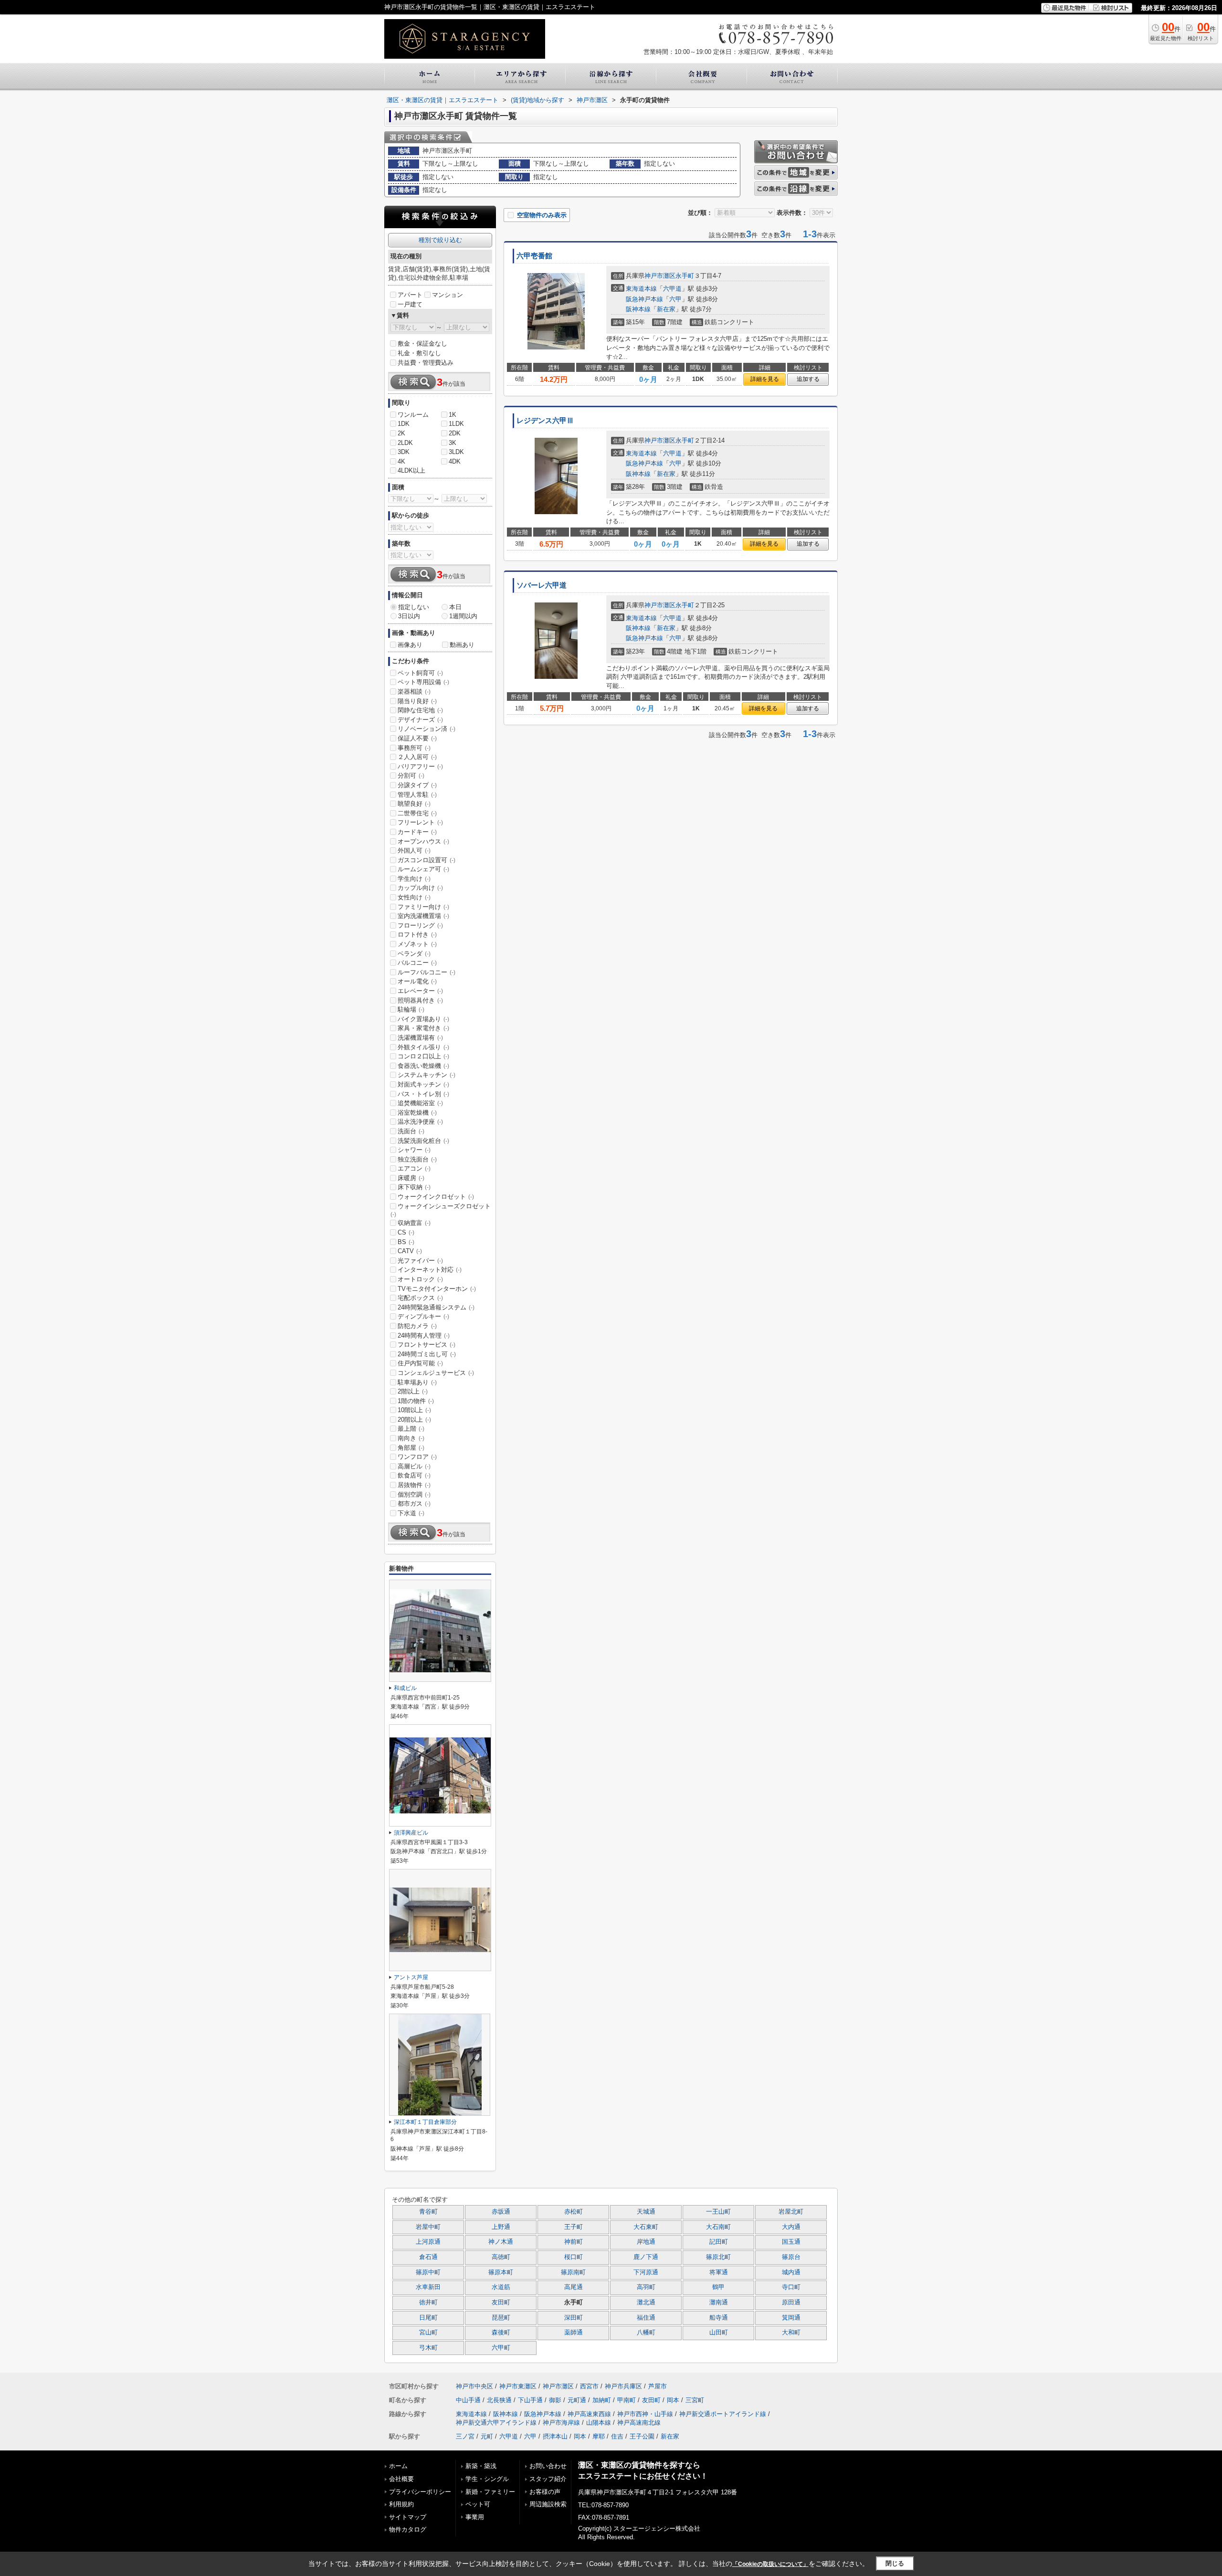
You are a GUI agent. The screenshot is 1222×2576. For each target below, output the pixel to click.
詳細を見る (765, 379)
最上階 (411, 1429)
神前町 (574, 2242)
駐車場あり (417, 1382)
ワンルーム (413, 415)
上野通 (501, 2227)
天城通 (646, 2212)
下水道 (411, 1513)
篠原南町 (573, 2272)
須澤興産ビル (411, 1833)
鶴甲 (718, 2287)
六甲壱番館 (534, 256)
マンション (448, 295)
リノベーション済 (427, 729)
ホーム (398, 2466)
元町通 (577, 2400)
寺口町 (791, 2287)
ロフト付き (417, 934)
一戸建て (410, 304)
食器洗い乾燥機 (423, 1066)
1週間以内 (463, 616)
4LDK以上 (411, 470)
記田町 (719, 2242)
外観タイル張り (423, 1047)
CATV (410, 1251)
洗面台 (411, 1131)
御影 (555, 2400)
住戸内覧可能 (420, 1363)
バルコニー (417, 963)
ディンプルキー (423, 1316)
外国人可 (414, 850)
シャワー (414, 1150)
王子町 (574, 2227)
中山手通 (468, 2400)
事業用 (475, 2517)
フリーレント (420, 822)
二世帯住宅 (417, 813)
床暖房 (411, 1178)
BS (406, 1242)
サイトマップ (408, 2517)
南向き (411, 1438)
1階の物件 (416, 1401)
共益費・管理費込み (426, 363)
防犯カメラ (417, 1326)
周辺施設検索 (548, 2504)
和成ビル (405, 1688)
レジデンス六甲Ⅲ (545, 421)
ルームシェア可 (423, 869)
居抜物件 (414, 1485)
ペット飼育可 (420, 673)
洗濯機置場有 (420, 1038)
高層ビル (414, 1466)
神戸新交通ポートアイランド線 (723, 2414)
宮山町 (428, 2333)
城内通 (791, 2272)
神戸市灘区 (660, 276)
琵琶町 (501, 2318)
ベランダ (414, 954)
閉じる (895, 2563)
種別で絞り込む (440, 240)
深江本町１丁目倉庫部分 (425, 2122)
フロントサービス (427, 1345)
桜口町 (574, 2257)
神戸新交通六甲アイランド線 (496, 2423)
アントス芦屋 (411, 1977)
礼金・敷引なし (419, 353)
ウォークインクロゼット (436, 1197)
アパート (410, 295)
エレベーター (420, 991)
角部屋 (411, 1448)
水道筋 (501, 2287)
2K (401, 433)
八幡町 (646, 2333)
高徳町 (501, 2257)
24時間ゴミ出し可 (427, 1354)
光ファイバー (420, 1261)
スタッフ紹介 (548, 2479)
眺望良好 (414, 804)
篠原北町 (718, 2257)
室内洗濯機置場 (423, 916)
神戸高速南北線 (639, 2423)
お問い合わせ (548, 2466)
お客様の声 (545, 2492)
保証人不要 (417, 738)
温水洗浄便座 (420, 1122)
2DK (455, 433)
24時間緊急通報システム (436, 1307)
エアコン (414, 1168)
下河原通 (646, 2272)
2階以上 (413, 1391)
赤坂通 (501, 2212)
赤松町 (574, 2212)
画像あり (410, 645)
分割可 (411, 776)
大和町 (791, 2333)
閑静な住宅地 (420, 710)
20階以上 (414, 1420)
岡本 (673, 2400)
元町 (487, 2436)
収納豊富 (414, 1223)
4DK (455, 461)
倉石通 (428, 2257)
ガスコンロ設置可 (427, 860)
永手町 (685, 276)
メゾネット (417, 944)
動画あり (462, 645)
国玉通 (791, 2242)
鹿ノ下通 (646, 2257)
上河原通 (428, 2242)
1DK (404, 424)
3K (453, 443)
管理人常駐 (417, 795)
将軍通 (719, 2272)
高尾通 (574, 2287)
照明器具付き (420, 1000)
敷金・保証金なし (422, 343)
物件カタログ (408, 2529)
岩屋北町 (791, 2212)
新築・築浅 (481, 2466)
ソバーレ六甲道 (542, 585)
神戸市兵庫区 (623, 2386)
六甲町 (501, 2348)
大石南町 (718, 2227)
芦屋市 (658, 2386)
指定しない (414, 607)
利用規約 (401, 2504)
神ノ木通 (501, 2242)
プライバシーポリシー (420, 2492)
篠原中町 (428, 2272)
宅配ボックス (420, 1298)
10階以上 (414, 1410)
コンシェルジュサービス (436, 1373)
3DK (404, 452)
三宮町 (695, 2400)
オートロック (420, 1279)
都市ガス (414, 1504)
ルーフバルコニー (427, 972)
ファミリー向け (423, 907)
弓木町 (428, 2348)
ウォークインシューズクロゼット (441, 1210)
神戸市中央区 (474, 2386)
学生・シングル (487, 2479)
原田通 (791, 2302)
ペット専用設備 (423, 682)
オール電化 (417, 981)
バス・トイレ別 (423, 1094)
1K (453, 415)
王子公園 (642, 2436)
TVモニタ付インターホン (437, 1289)
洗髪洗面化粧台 (423, 1141)
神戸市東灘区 (518, 2386)
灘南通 (719, 2302)
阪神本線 (638, 309)
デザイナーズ (420, 720)
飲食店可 (414, 1475)
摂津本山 (555, 2436)
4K (401, 461)
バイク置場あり (423, 1019)
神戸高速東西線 (589, 2414)
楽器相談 (414, 692)
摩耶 (599, 2436)
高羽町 (646, 2287)
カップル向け (420, 888)
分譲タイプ (417, 785)
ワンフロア (417, 1457)
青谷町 (428, 2212)
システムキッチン (427, 1075)
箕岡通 (791, 2318)
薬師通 (574, 2333)
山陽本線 (599, 2423)
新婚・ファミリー (490, 2492)
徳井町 (428, 2302)
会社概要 (401, 2479)
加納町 (602, 2400)
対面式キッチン (423, 1084)
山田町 (719, 2333)
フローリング (420, 925)
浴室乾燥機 (417, 1113)
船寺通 (719, 2318)
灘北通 (646, 2302)
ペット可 (478, 2504)
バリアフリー (420, 766)
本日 (455, 607)
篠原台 (791, 2257)
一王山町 (718, 2212)
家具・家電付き (423, 1028)
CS (406, 1232)
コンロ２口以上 (423, 1056)
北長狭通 (499, 2400)
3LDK (456, 452)
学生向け (414, 879)
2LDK (405, 443)
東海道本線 (641, 289)
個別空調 (414, 1494)
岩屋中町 (428, 2227)
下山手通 (530, 2400)
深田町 (574, 2318)
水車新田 (428, 2287)
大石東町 (646, 2227)
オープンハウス (423, 841)
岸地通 (646, 2242)
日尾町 (428, 2318)
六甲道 (672, 289)
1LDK (456, 424)
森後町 (501, 2333)
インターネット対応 (430, 1270)
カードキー (417, 832)
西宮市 (589, 2386)
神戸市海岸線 (561, 2423)
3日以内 (409, 616)
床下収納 (414, 1187)
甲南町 (627, 2400)
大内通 (791, 2227)
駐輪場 (411, 1009)
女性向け (414, 897)
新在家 (666, 309)
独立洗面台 (417, 1159)
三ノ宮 (465, 2436)
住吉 (617, 2436)
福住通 (646, 2318)
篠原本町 (501, 2272)
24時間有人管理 (424, 1336)
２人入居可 (417, 757)
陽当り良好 (417, 701)
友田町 (501, 2302)
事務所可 (414, 748)
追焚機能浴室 (420, 1103)
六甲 (675, 299)
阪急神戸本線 (644, 299)
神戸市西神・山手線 (645, 2414)
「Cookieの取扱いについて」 (770, 2564)
